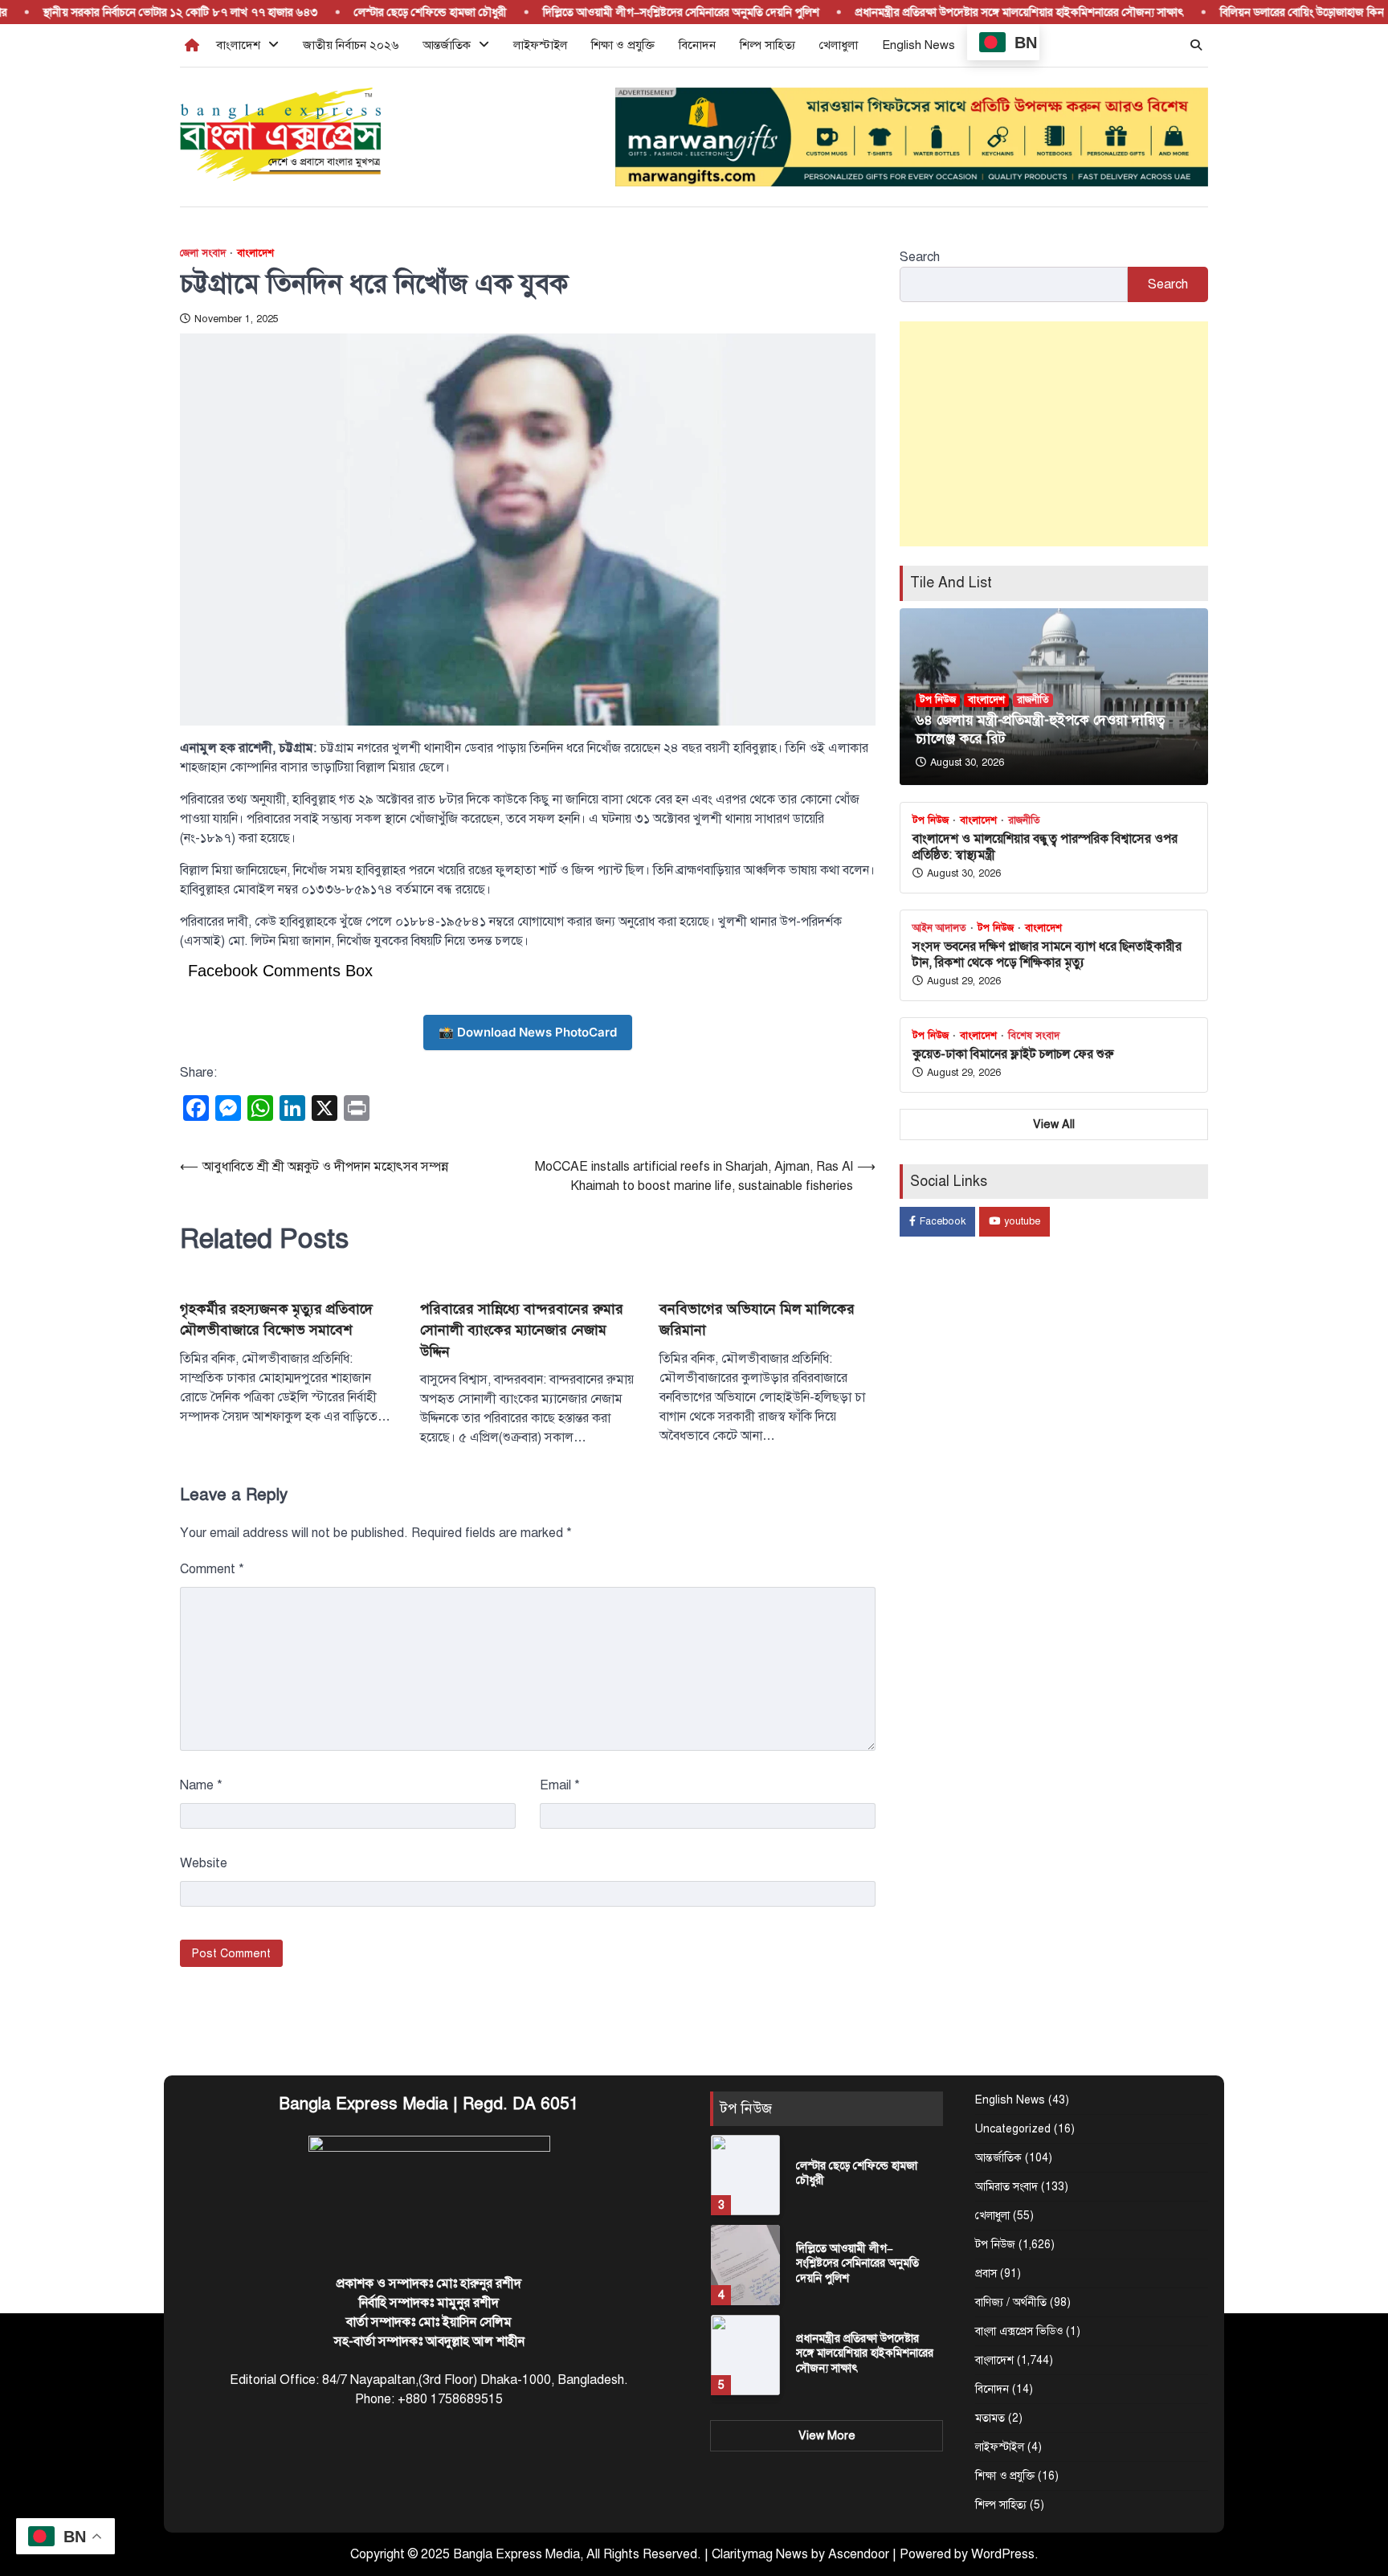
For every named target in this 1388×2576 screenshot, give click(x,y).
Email (560, 1785)
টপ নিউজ (938, 700)
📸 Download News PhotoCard (528, 1032)
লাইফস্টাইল (540, 45)
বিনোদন (697, 45)
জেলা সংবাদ (203, 254)
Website (204, 1863)
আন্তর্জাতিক (447, 45)
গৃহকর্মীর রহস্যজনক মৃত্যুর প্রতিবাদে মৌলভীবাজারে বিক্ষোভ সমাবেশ (276, 1319)
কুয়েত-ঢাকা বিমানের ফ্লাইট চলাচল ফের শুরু (1013, 1054)
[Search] (1196, 45)
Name (201, 1785)
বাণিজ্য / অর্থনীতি (1011, 2302)
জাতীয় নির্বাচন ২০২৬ (351, 45)
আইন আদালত (939, 928)
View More (827, 2435)
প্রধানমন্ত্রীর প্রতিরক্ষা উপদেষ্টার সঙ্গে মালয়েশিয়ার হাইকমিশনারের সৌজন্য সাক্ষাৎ (983, 12)
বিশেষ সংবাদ (1034, 1036)
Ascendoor (859, 2554)
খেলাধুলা (839, 45)
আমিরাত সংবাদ (1006, 2187)
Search (920, 257)
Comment (212, 1569)
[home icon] (192, 45)
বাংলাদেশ (238, 45)
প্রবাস (986, 2273)
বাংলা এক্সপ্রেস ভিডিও (1019, 2331)
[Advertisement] (1054, 434)
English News (919, 45)
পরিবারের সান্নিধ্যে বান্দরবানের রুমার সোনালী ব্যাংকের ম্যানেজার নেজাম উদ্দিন (522, 1330)
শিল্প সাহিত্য (767, 45)
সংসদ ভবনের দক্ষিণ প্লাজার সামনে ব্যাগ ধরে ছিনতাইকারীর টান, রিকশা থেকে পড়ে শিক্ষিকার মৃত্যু (1047, 954)
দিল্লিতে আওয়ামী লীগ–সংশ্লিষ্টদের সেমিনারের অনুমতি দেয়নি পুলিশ (644, 12)
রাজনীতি (1033, 700)
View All (1054, 1123)
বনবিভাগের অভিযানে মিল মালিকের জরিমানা (757, 1319)
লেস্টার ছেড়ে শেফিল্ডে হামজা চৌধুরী (394, 12)
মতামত (990, 2418)
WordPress (1003, 2554)
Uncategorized (1013, 2129)
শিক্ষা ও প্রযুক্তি (623, 45)
